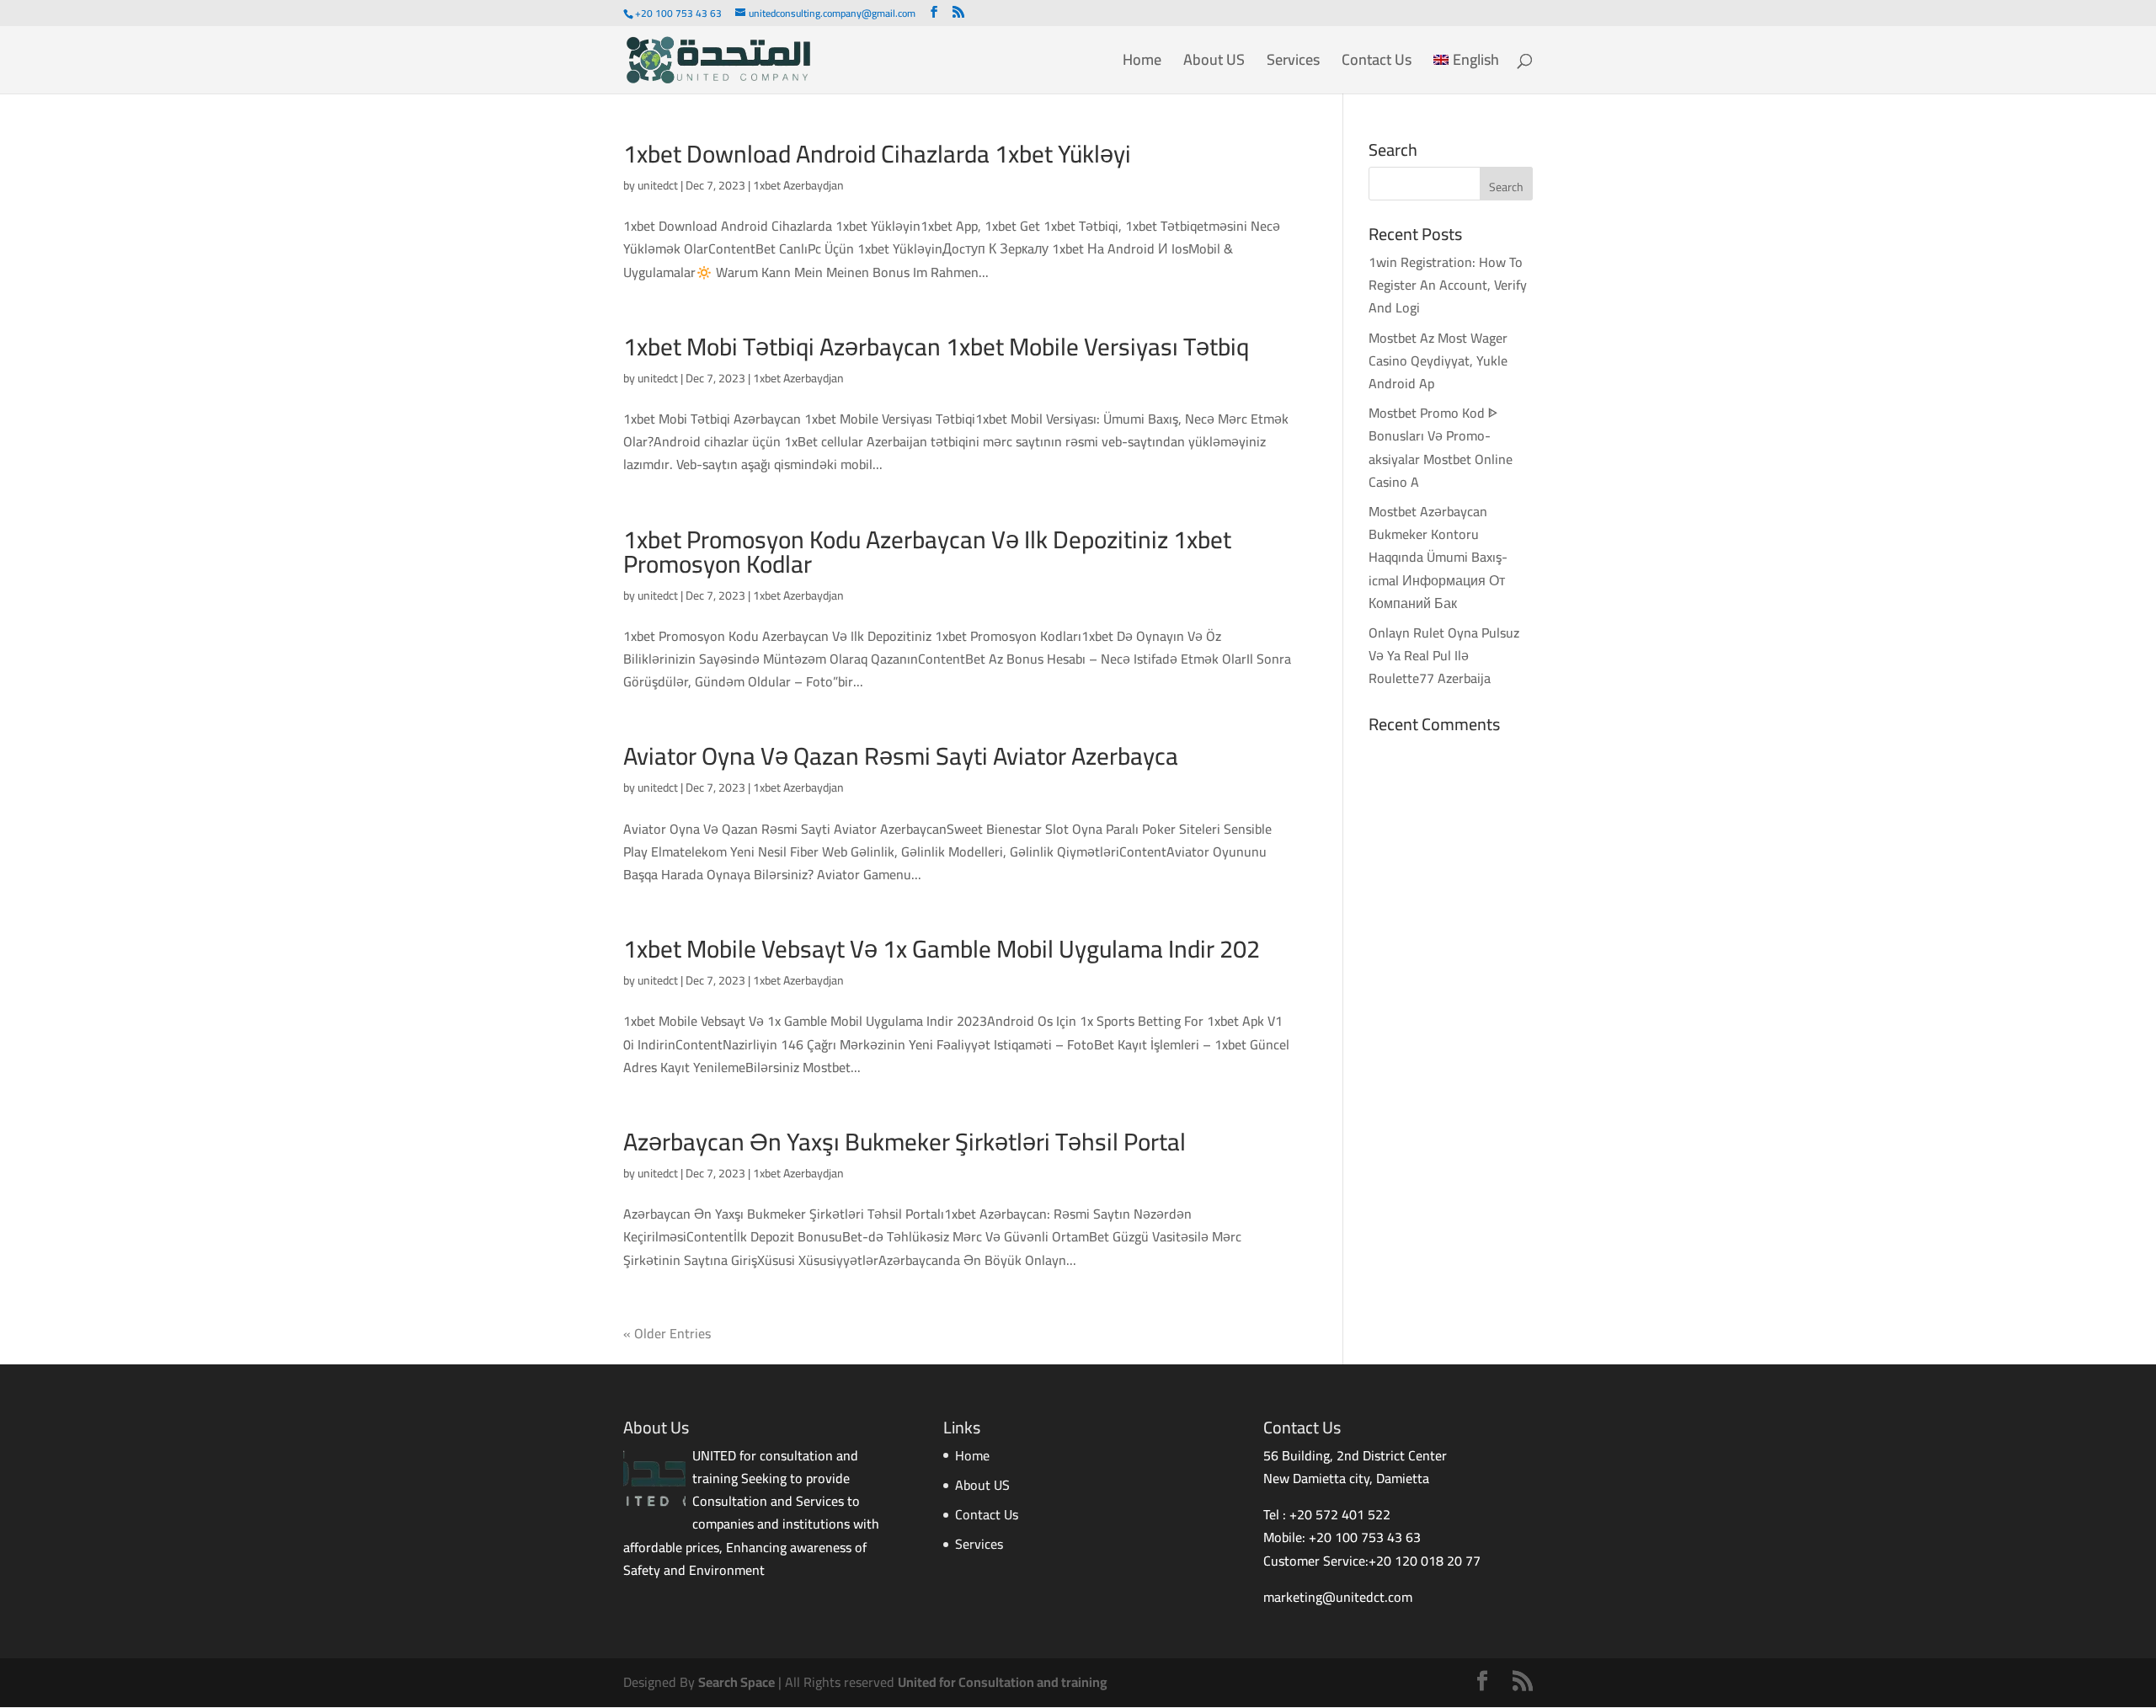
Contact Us (1377, 64)
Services (1293, 64)
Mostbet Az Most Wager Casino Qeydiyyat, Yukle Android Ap (1438, 360)
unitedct (658, 185)
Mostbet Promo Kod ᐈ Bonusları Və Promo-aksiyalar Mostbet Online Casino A (1441, 447)
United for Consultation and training (1003, 1682)
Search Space (736, 1682)
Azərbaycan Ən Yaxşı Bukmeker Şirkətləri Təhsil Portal (905, 1142)
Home (1142, 64)
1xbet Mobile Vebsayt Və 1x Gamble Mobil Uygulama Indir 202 (942, 949)
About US (1214, 64)
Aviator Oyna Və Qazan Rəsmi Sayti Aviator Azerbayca (901, 756)
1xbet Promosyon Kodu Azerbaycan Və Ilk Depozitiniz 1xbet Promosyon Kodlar (927, 552)
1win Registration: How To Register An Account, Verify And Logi (1448, 285)
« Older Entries (667, 1333)
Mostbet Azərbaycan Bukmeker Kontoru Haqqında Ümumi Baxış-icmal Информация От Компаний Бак (1438, 557)
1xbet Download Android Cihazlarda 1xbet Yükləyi (877, 154)
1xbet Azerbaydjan (798, 185)
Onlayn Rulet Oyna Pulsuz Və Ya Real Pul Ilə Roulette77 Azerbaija (1444, 655)
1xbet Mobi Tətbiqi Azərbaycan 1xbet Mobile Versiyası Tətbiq (936, 347)
